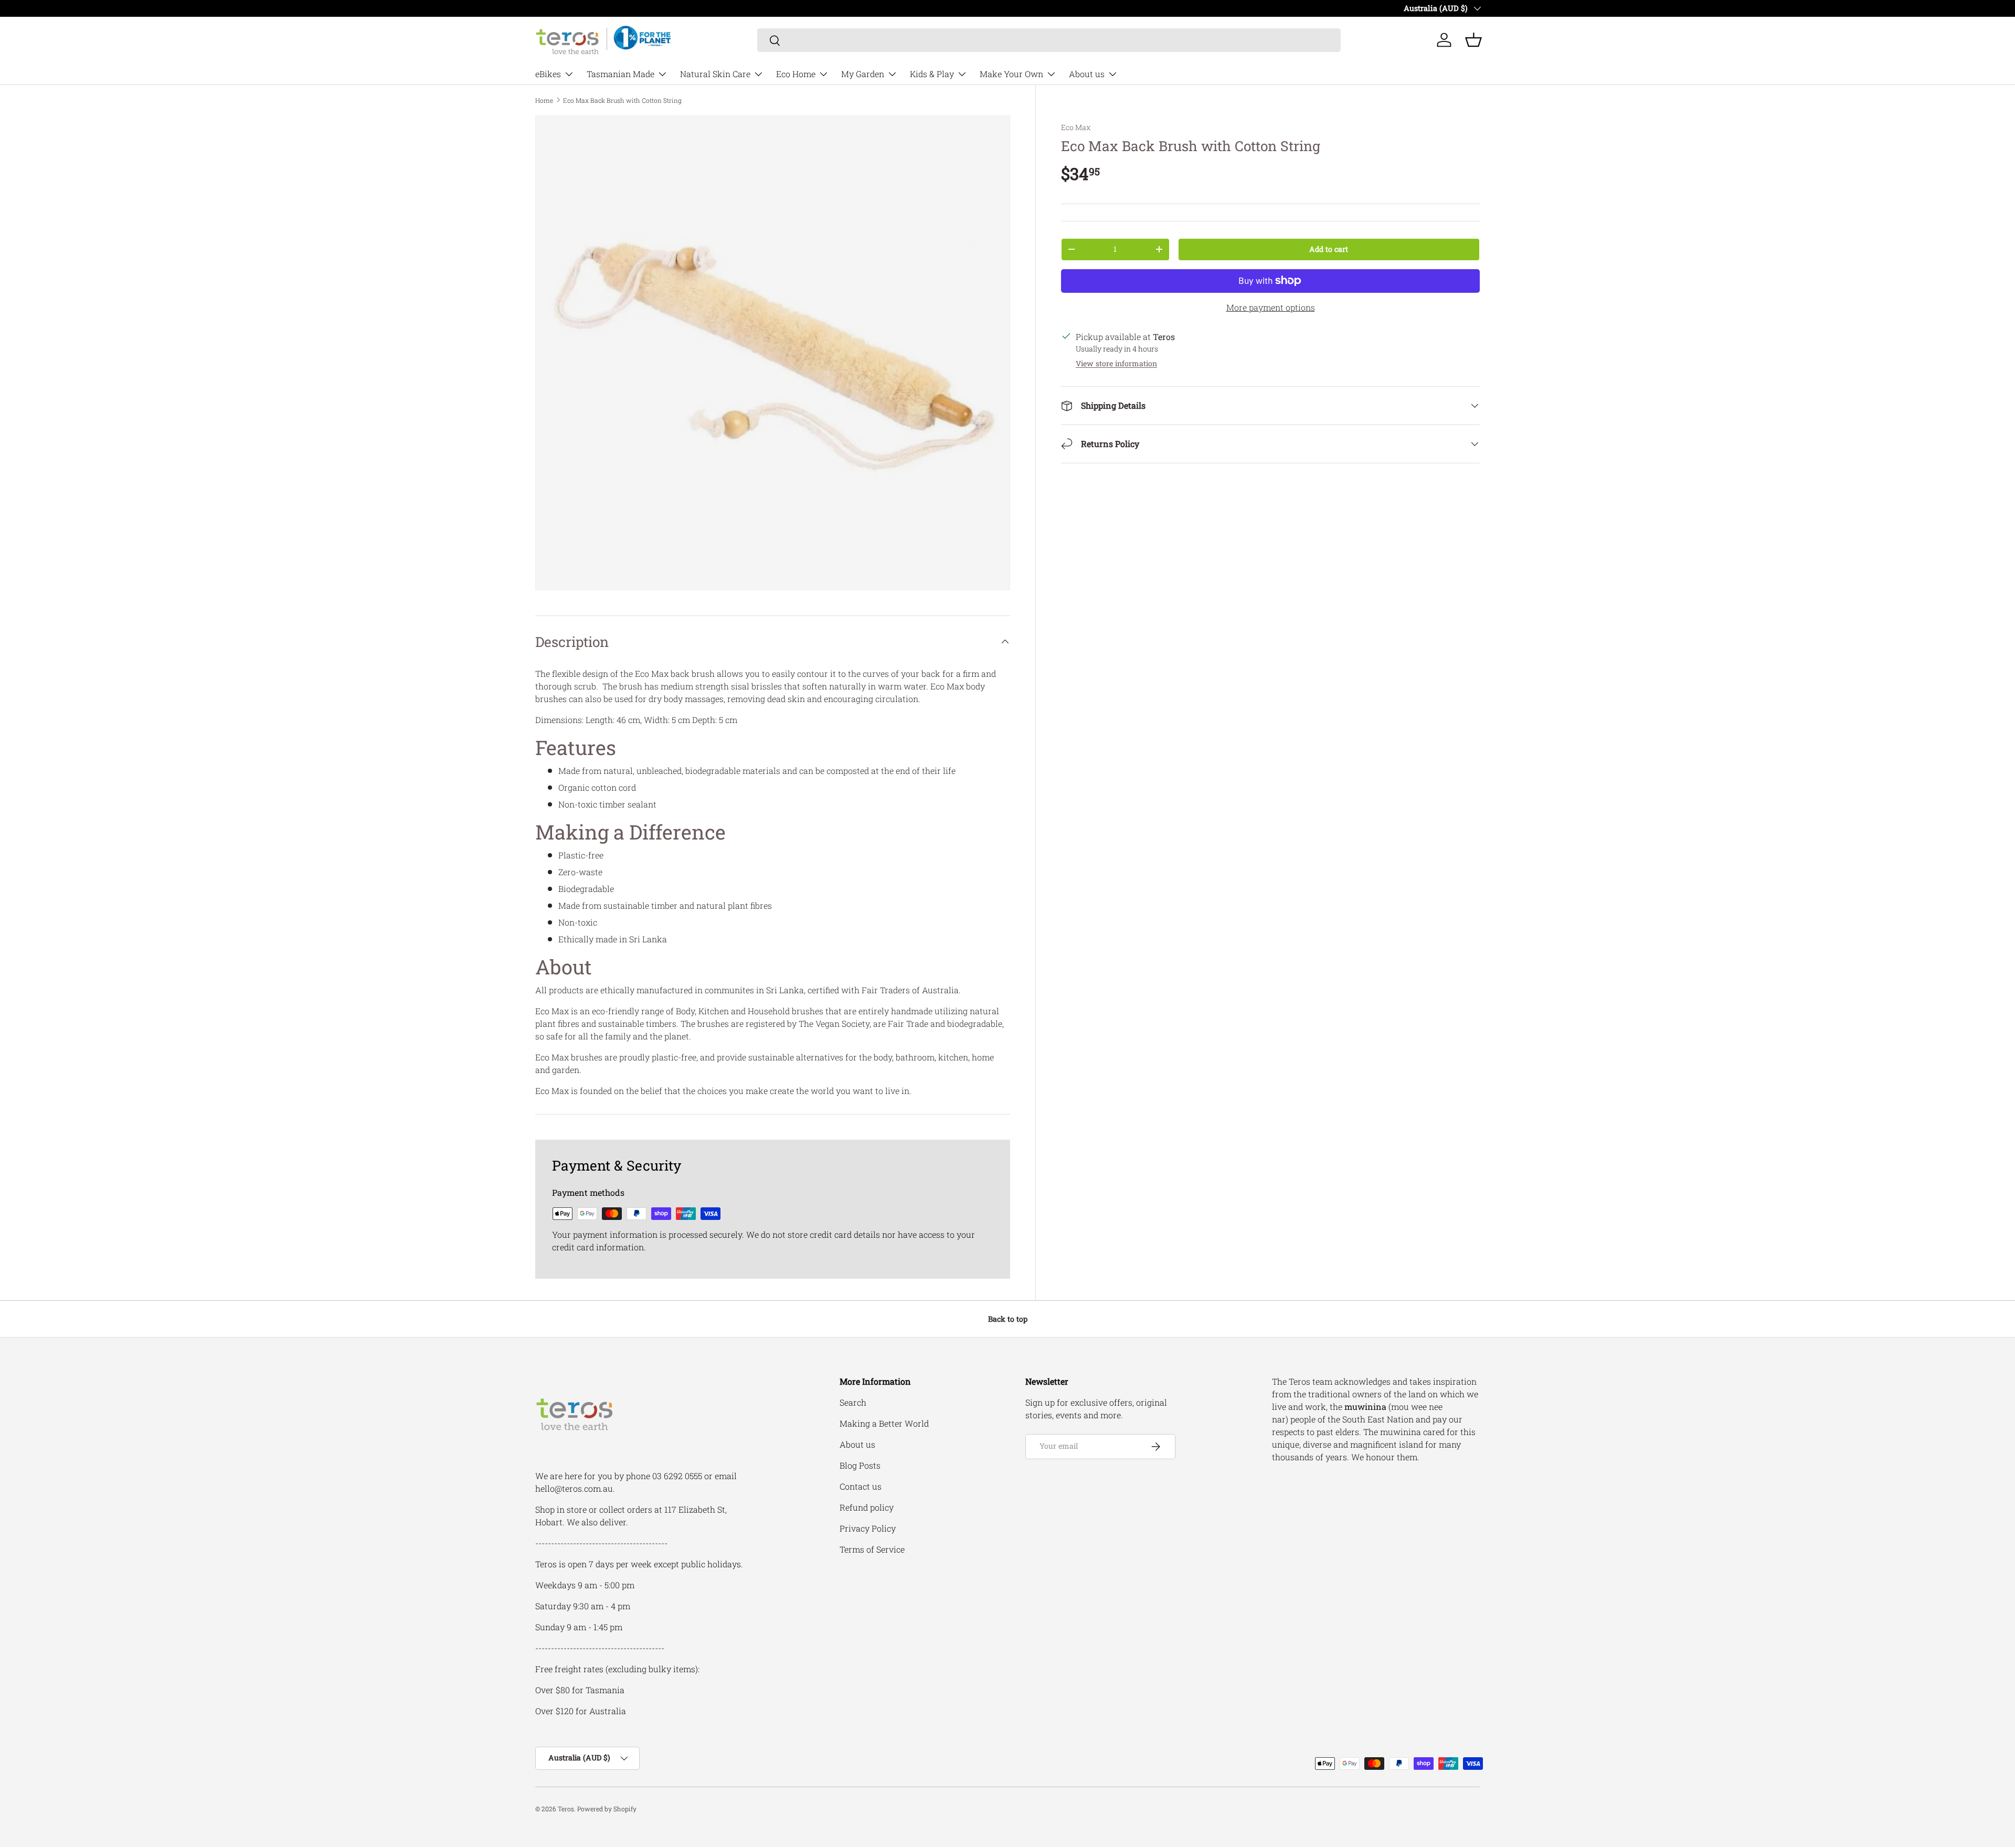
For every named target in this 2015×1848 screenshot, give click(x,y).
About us (1087, 74)
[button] (1473, 40)
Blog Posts (860, 1465)
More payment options (1271, 307)
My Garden (863, 74)
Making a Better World (884, 1423)
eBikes (548, 74)
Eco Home (796, 74)
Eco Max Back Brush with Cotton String (622, 100)
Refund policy (867, 1507)
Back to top (1008, 1319)
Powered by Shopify (607, 1809)
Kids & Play (932, 74)
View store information (1116, 363)
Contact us (861, 1486)
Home (544, 100)
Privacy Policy (868, 1528)
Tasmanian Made (621, 74)
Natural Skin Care (715, 74)
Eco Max (1076, 127)
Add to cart (1329, 249)
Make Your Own (1011, 74)
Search (853, 1402)
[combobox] (1049, 40)
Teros (566, 1809)
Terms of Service (872, 1549)
